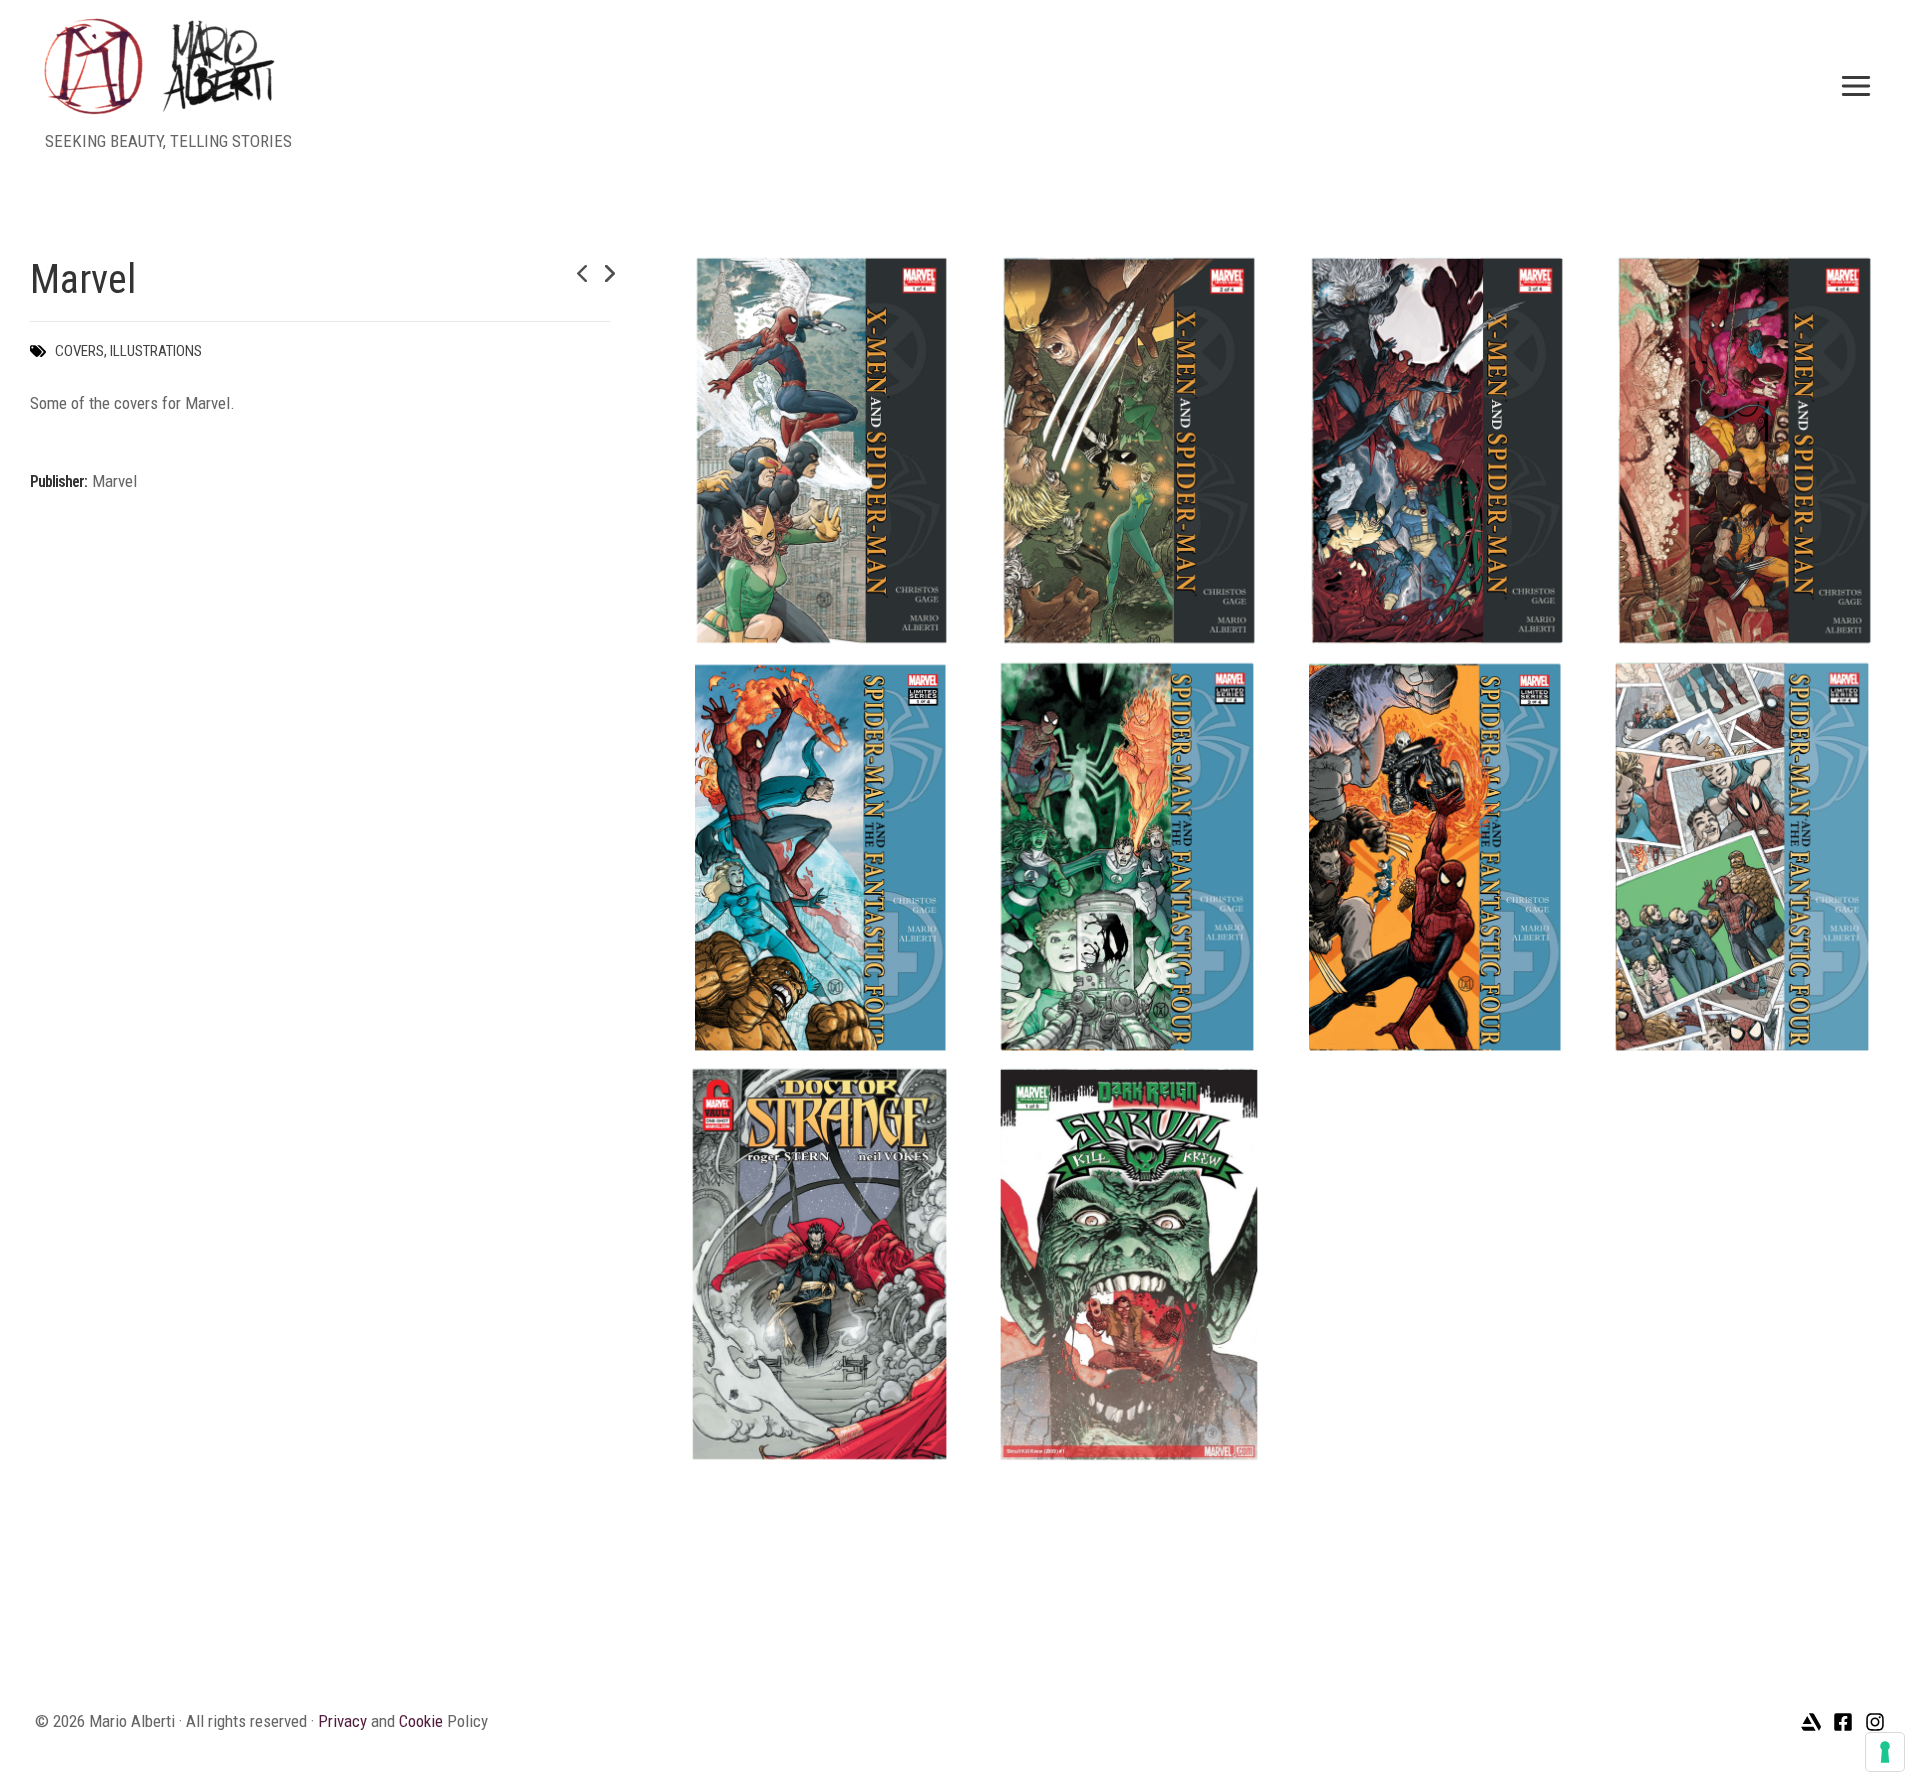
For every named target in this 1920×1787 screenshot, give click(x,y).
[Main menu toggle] (1857, 86)
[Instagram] (1875, 1722)
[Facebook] (1843, 1722)
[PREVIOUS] (562, 274)
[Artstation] (1811, 1722)
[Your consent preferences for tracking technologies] (1885, 1752)
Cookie (421, 1721)
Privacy (342, 1721)
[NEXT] (596, 274)
